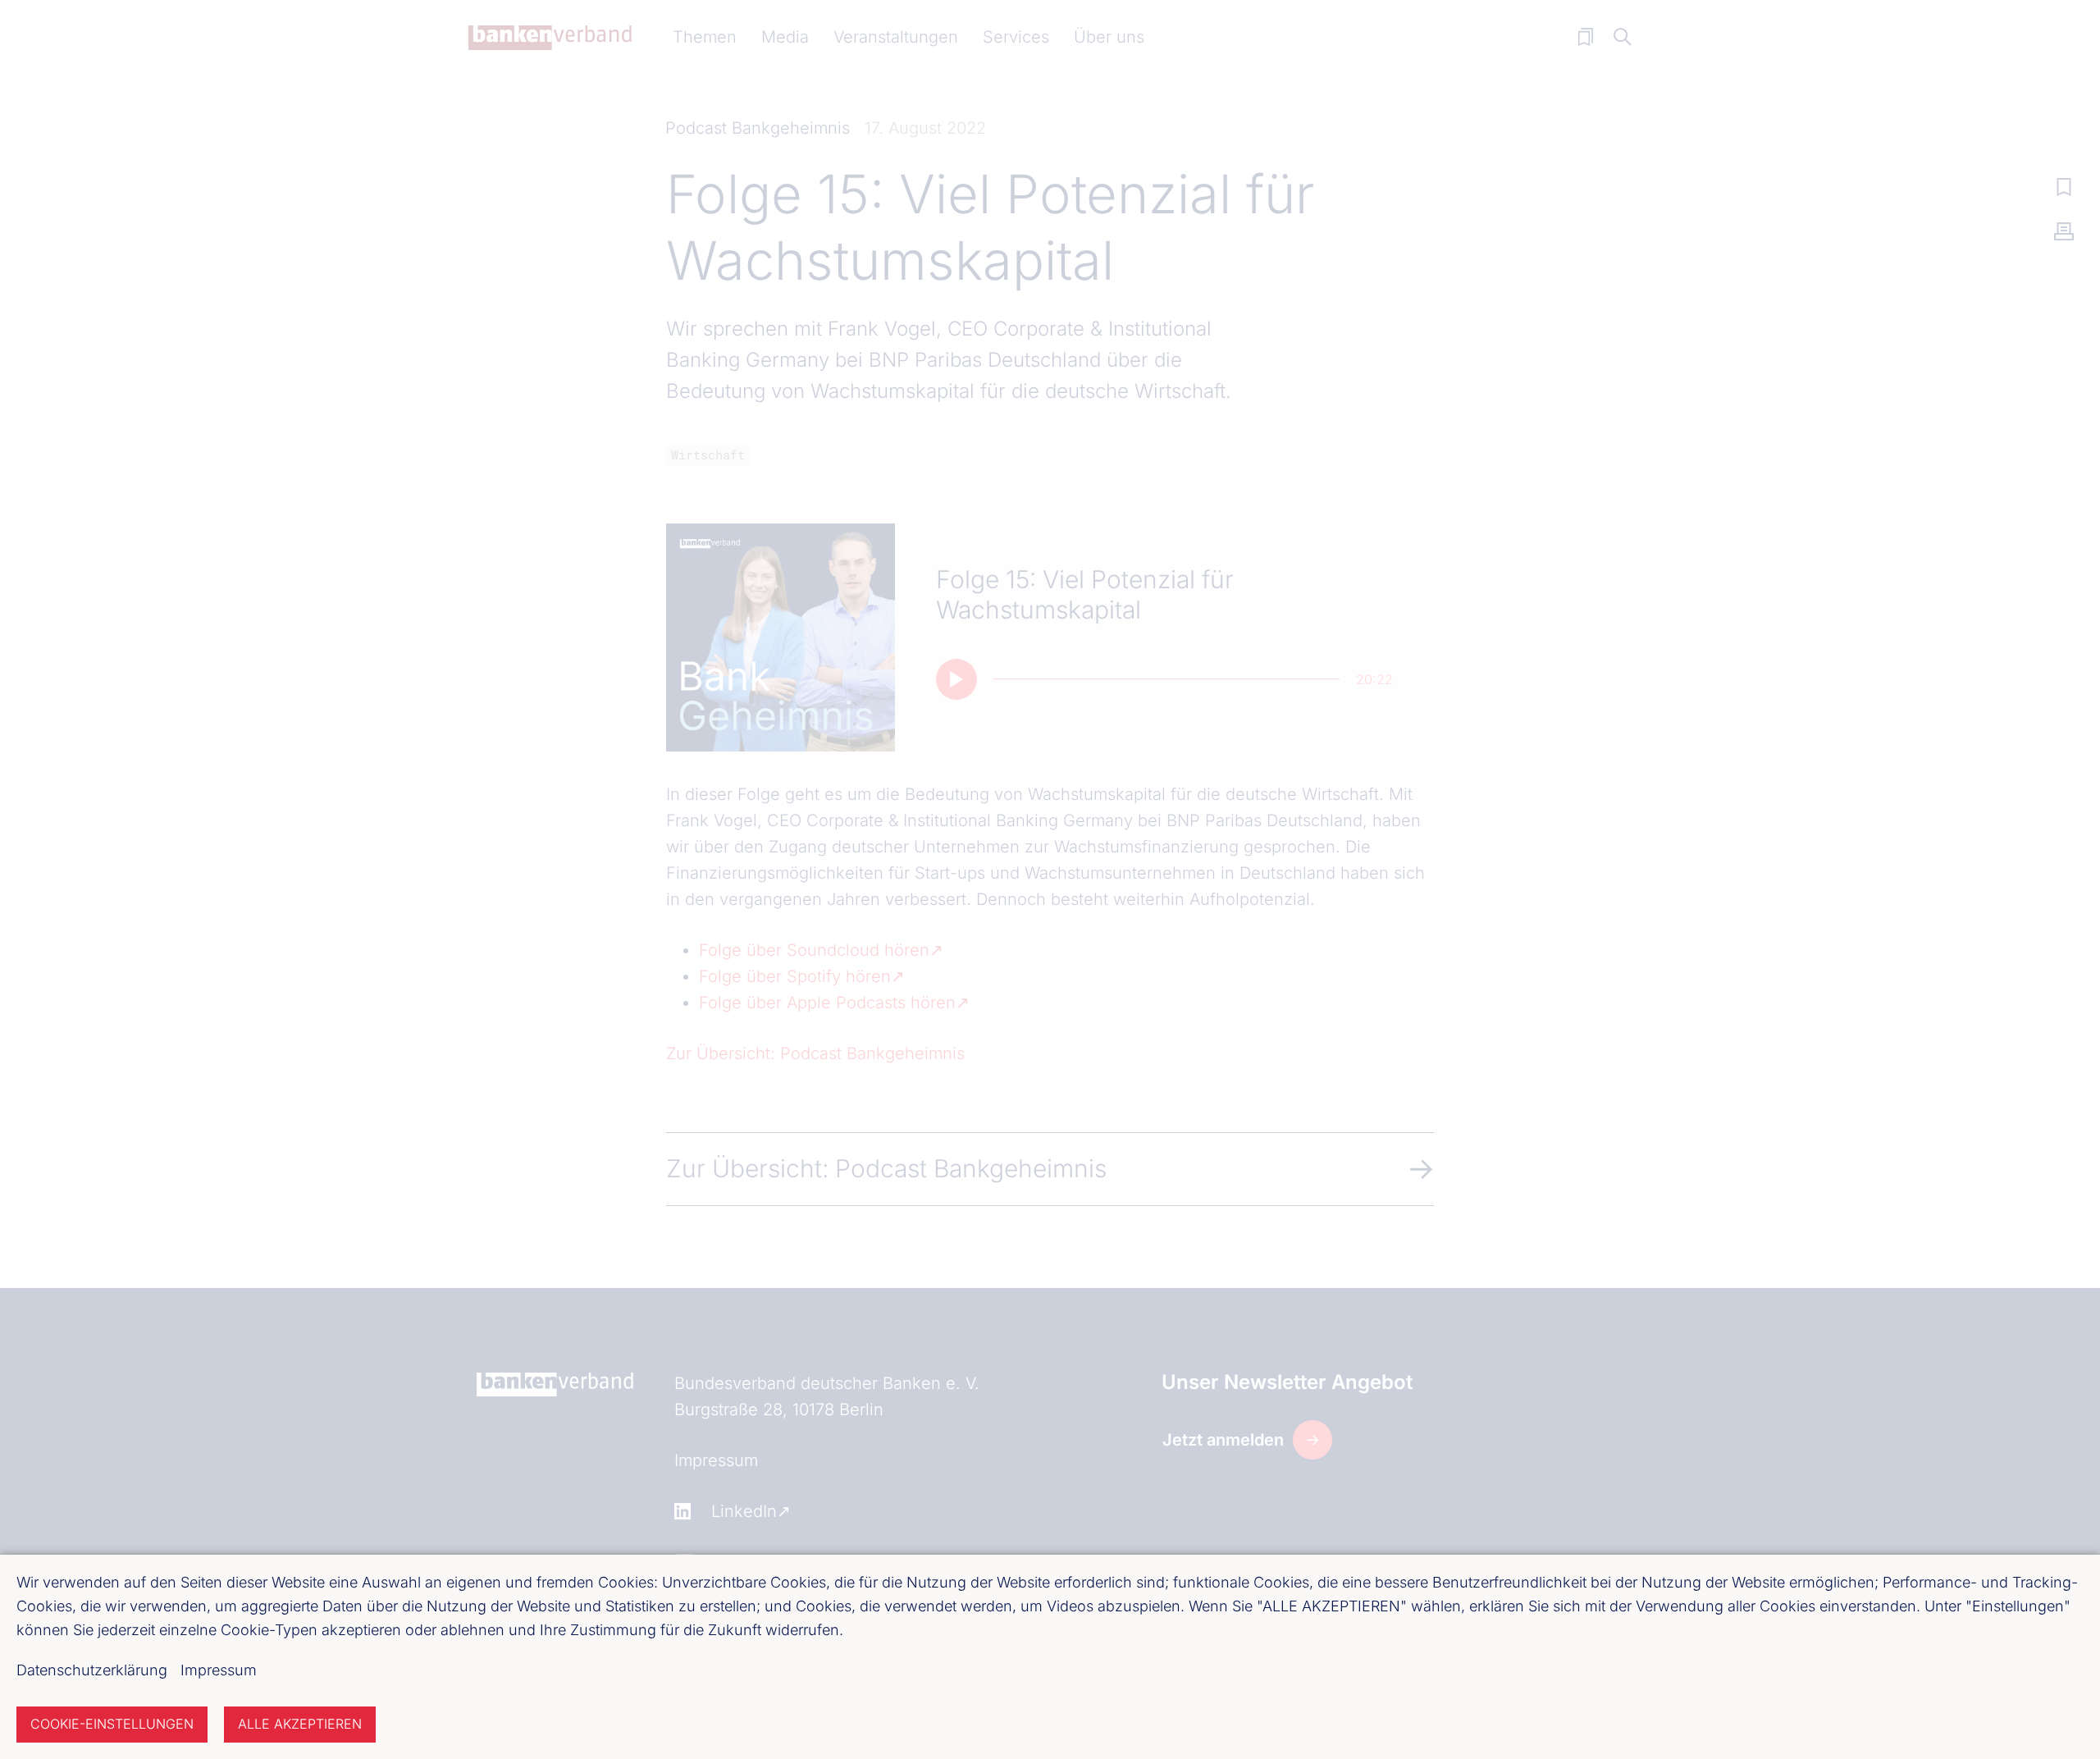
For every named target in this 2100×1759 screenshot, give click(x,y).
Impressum (219, 1670)
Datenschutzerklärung (92, 1670)
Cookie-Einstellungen (112, 1724)
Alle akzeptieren (300, 1724)
